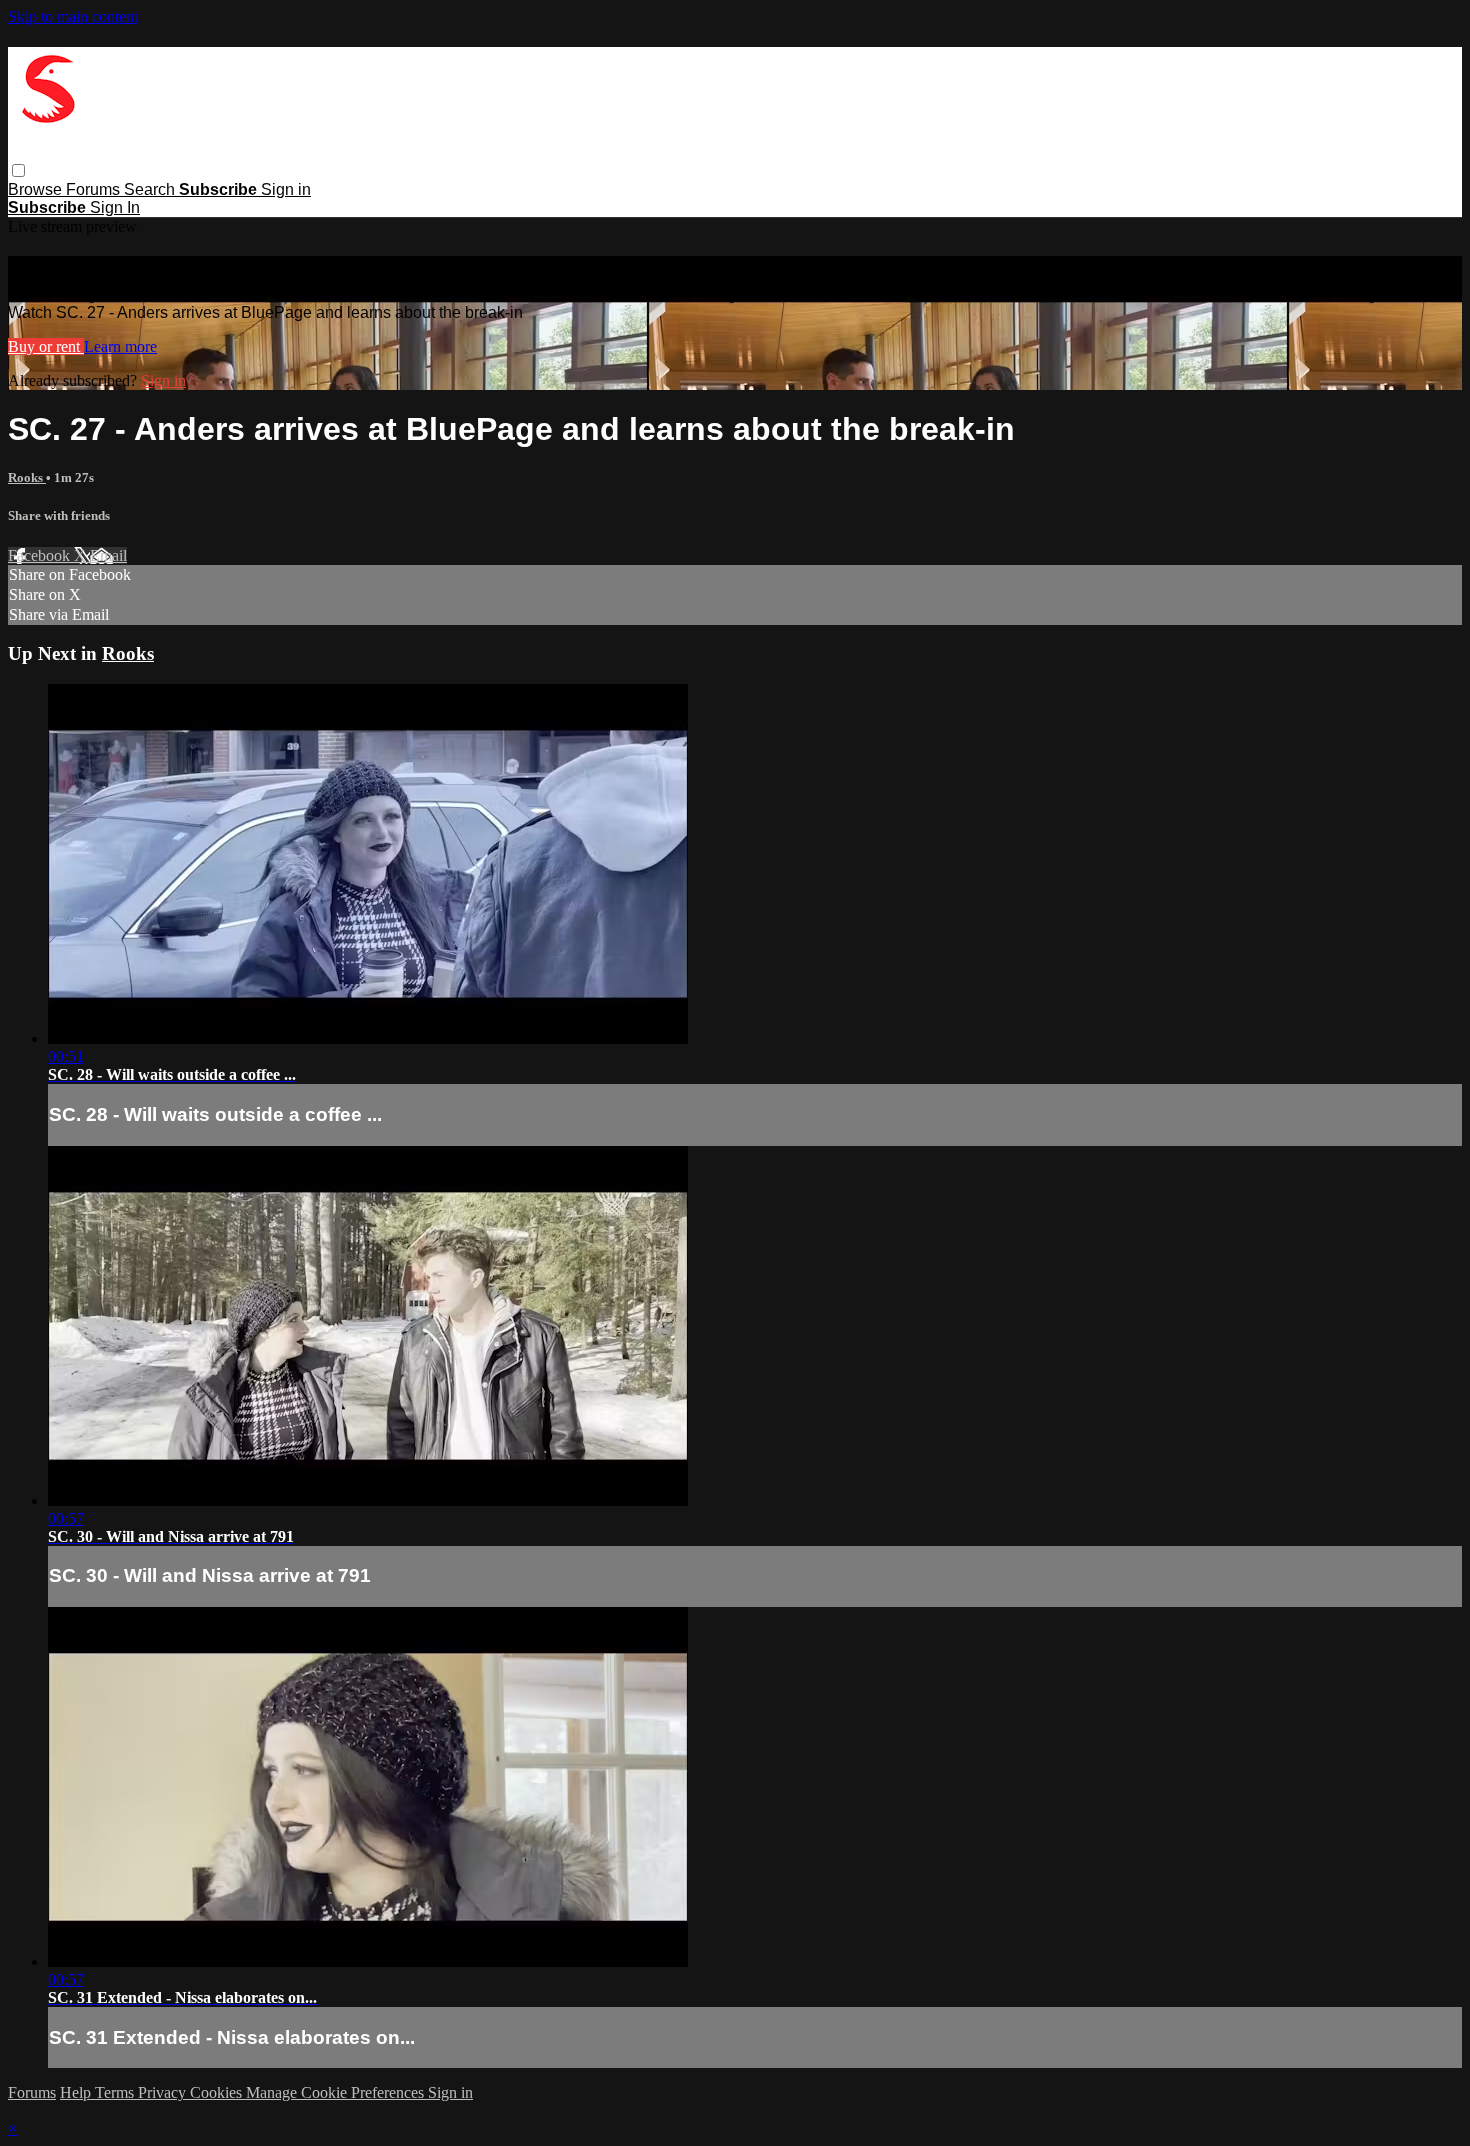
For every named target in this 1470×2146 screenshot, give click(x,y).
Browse (37, 189)
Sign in (286, 189)
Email (108, 555)
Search (151, 189)
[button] (18, 170)
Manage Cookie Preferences (337, 2092)
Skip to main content (73, 16)
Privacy (164, 2092)
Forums (95, 189)
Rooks (27, 477)
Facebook (41, 555)
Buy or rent (46, 346)
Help (77, 2092)
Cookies (218, 2092)
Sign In (115, 207)
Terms (116, 2092)
